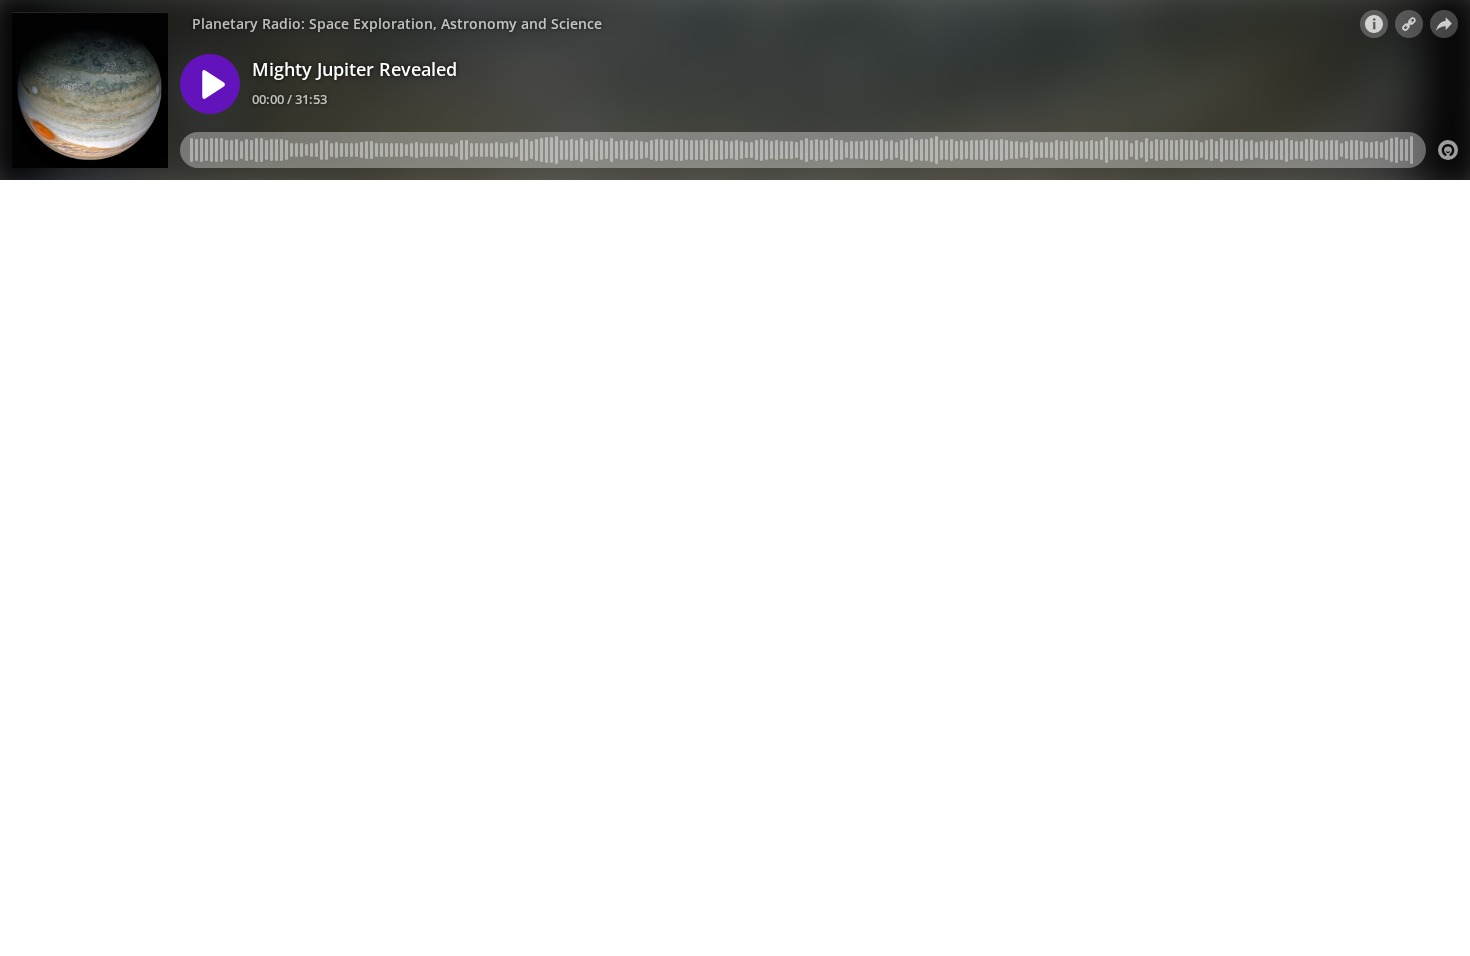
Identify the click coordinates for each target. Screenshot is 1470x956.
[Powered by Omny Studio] (1448, 150)
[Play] (210, 84)
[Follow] (1409, 24)
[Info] (1374, 24)
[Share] (1444, 24)
